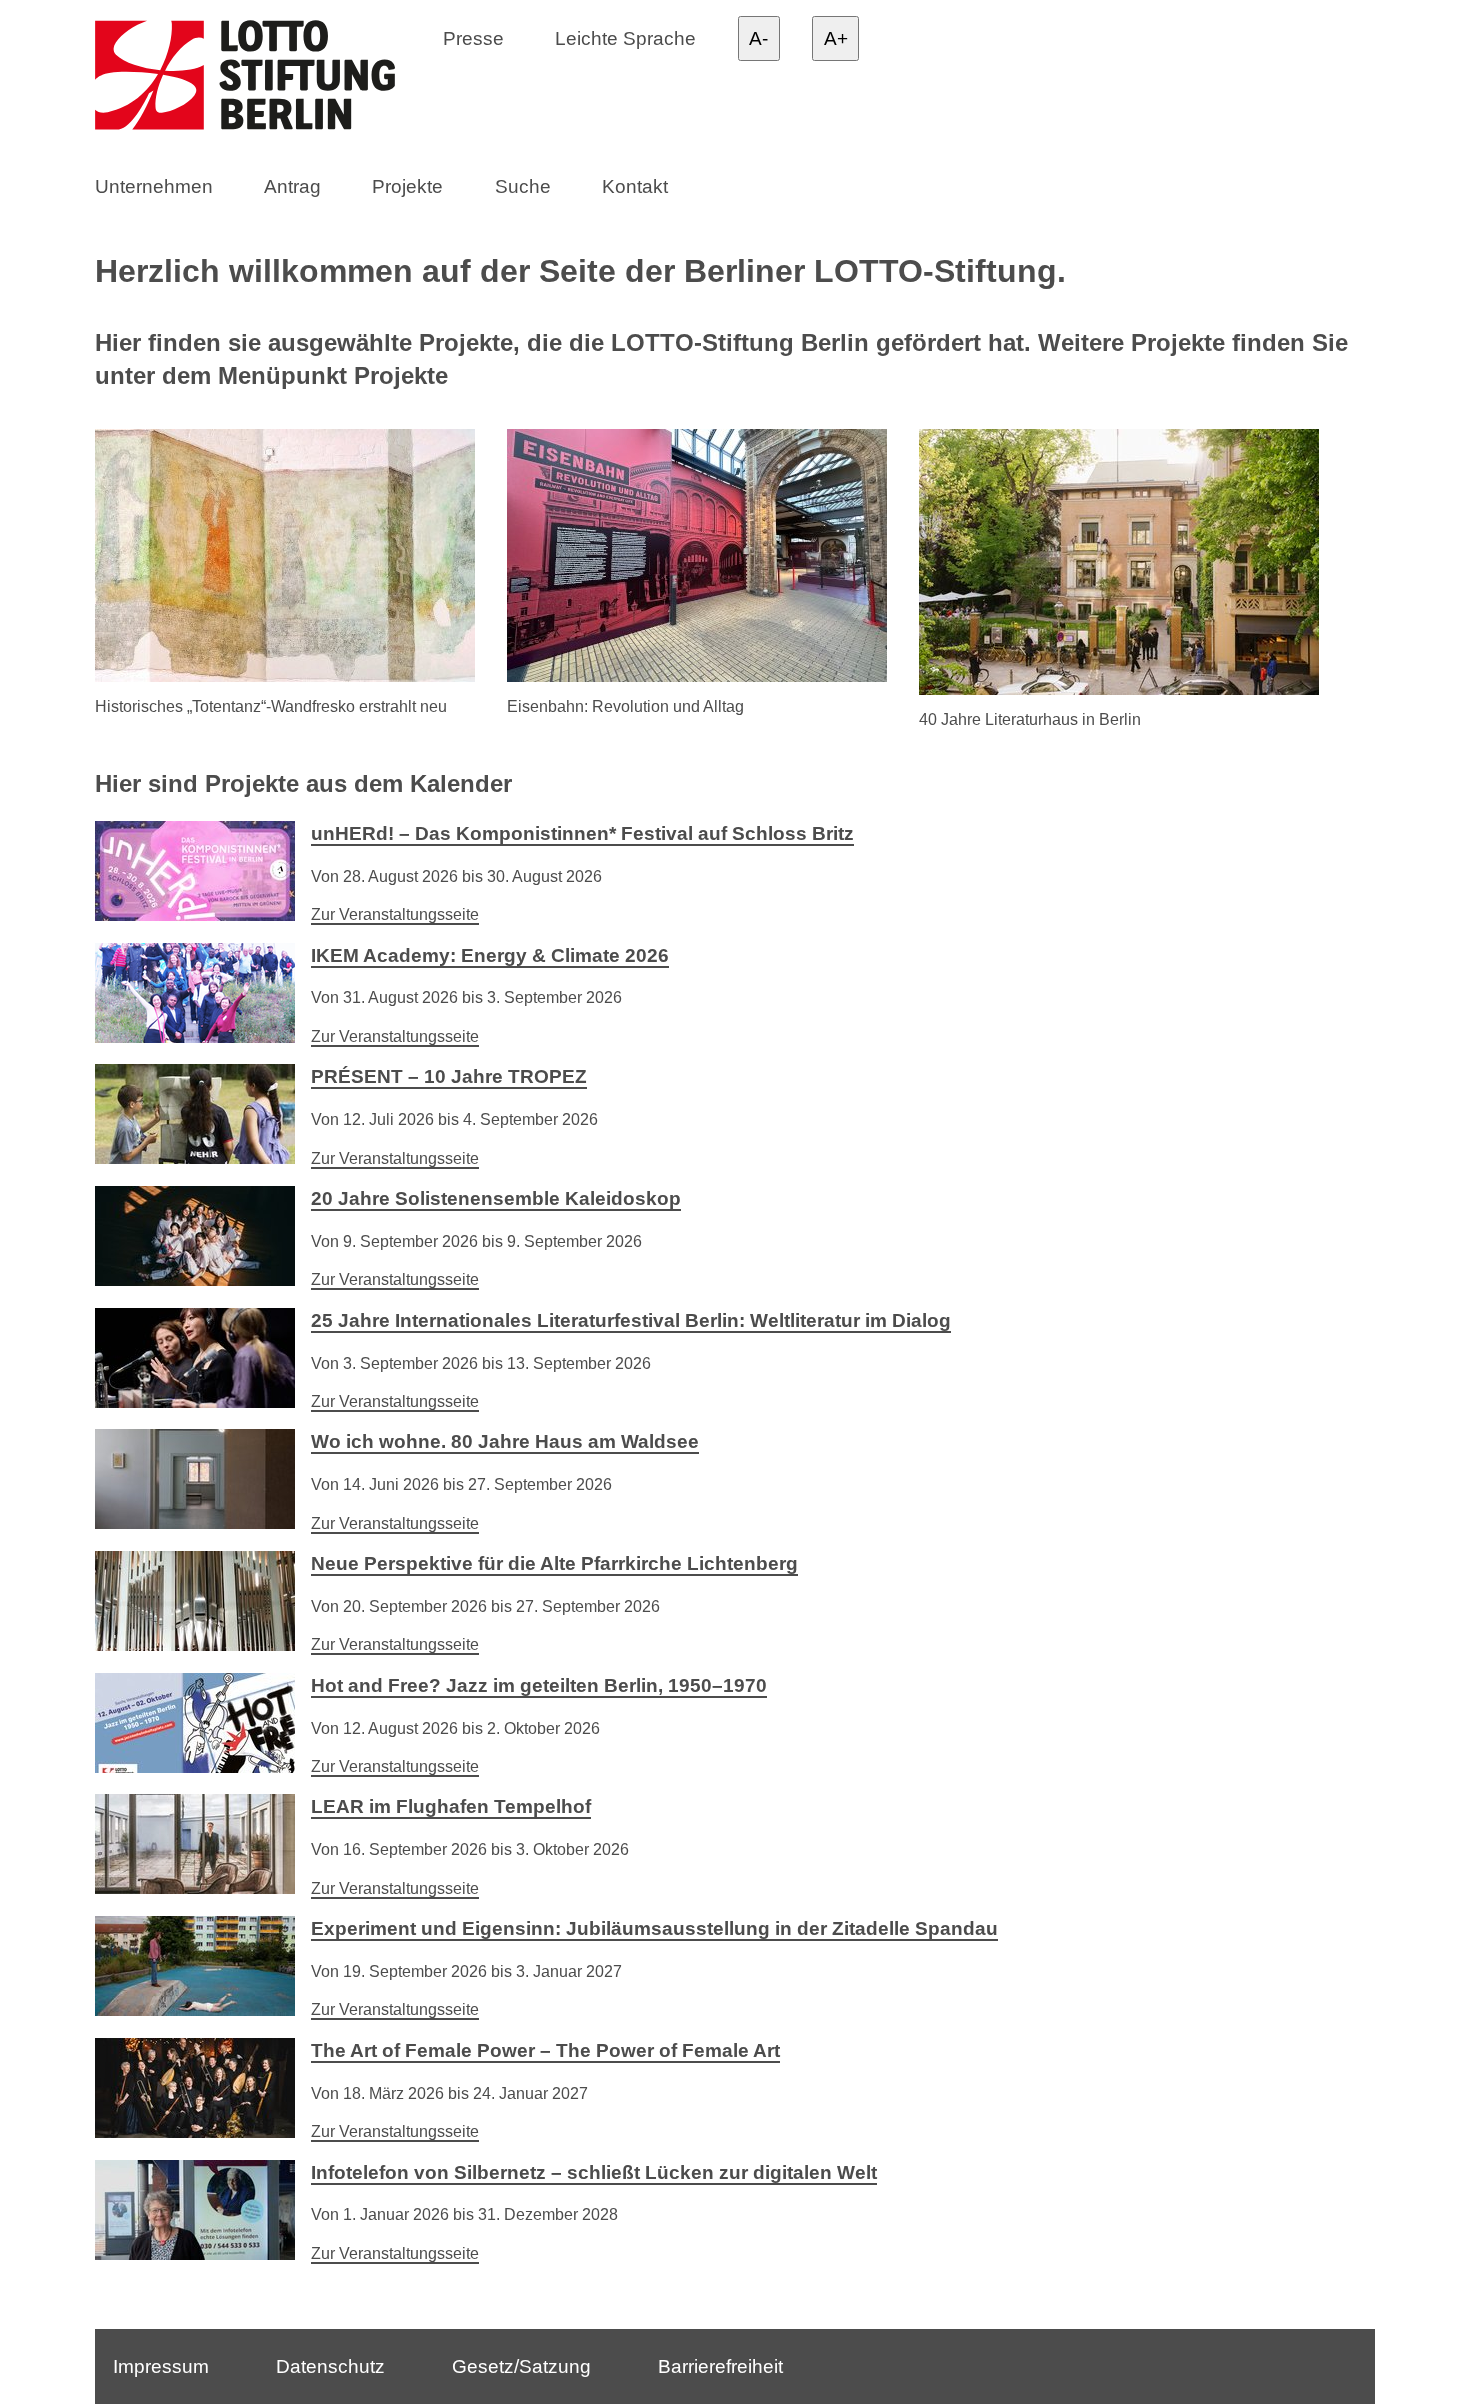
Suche (523, 186)
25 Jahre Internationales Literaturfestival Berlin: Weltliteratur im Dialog (631, 1320)
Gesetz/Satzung (521, 2365)
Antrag (292, 186)
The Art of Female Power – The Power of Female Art (545, 2050)
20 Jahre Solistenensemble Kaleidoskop (496, 1198)
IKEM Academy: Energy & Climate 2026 (490, 955)
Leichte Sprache (625, 37)
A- (758, 38)
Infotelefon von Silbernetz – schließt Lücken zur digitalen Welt (594, 2172)
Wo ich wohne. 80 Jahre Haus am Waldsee (505, 1441)
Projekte (407, 186)
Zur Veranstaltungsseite (395, 914)
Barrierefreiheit (720, 2365)
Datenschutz (330, 2365)
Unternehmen (154, 186)
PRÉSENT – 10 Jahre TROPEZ (449, 1076)
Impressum (161, 2365)
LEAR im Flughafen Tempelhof (451, 1806)
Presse (473, 37)
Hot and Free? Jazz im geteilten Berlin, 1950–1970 (539, 1685)
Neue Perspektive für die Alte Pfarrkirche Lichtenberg (554, 1563)
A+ (836, 38)
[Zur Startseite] (264, 79)
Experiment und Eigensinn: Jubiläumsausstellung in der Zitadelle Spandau (654, 1928)
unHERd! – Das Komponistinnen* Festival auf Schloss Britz (582, 833)
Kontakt (635, 186)
